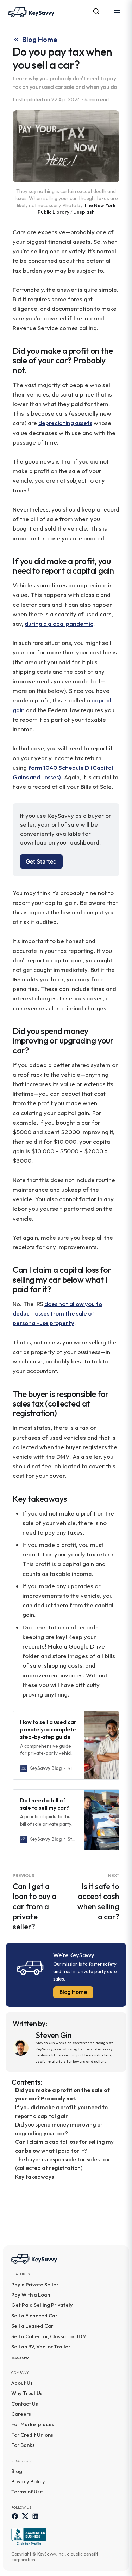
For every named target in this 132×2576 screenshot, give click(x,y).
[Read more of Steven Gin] (22, 2048)
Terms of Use (27, 2492)
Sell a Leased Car (32, 2326)
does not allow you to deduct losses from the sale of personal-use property (57, 1313)
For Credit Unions (32, 2435)
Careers (21, 2414)
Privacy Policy (28, 2481)
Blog (17, 2471)
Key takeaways (34, 2177)
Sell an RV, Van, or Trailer (41, 2347)
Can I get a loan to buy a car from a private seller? (34, 1902)
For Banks (23, 2445)
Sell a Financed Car (34, 2315)
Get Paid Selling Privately (42, 2305)
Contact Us (25, 2404)
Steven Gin (54, 2035)
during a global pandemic (59, 624)
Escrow (20, 2357)
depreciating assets (65, 423)
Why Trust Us (27, 2393)
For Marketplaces (33, 2424)
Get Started (41, 861)
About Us (22, 2383)
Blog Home (73, 1992)
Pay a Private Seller (35, 2284)
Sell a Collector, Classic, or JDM (49, 2336)
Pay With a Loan (31, 2295)
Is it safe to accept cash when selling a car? (98, 1897)
